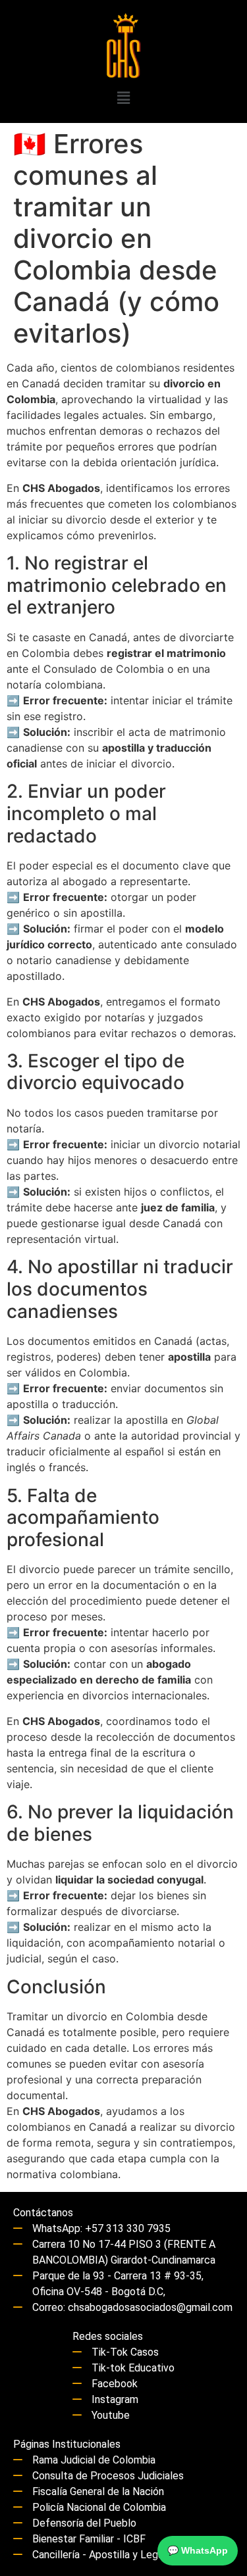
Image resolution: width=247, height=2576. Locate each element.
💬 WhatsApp (198, 2550)
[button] (123, 98)
